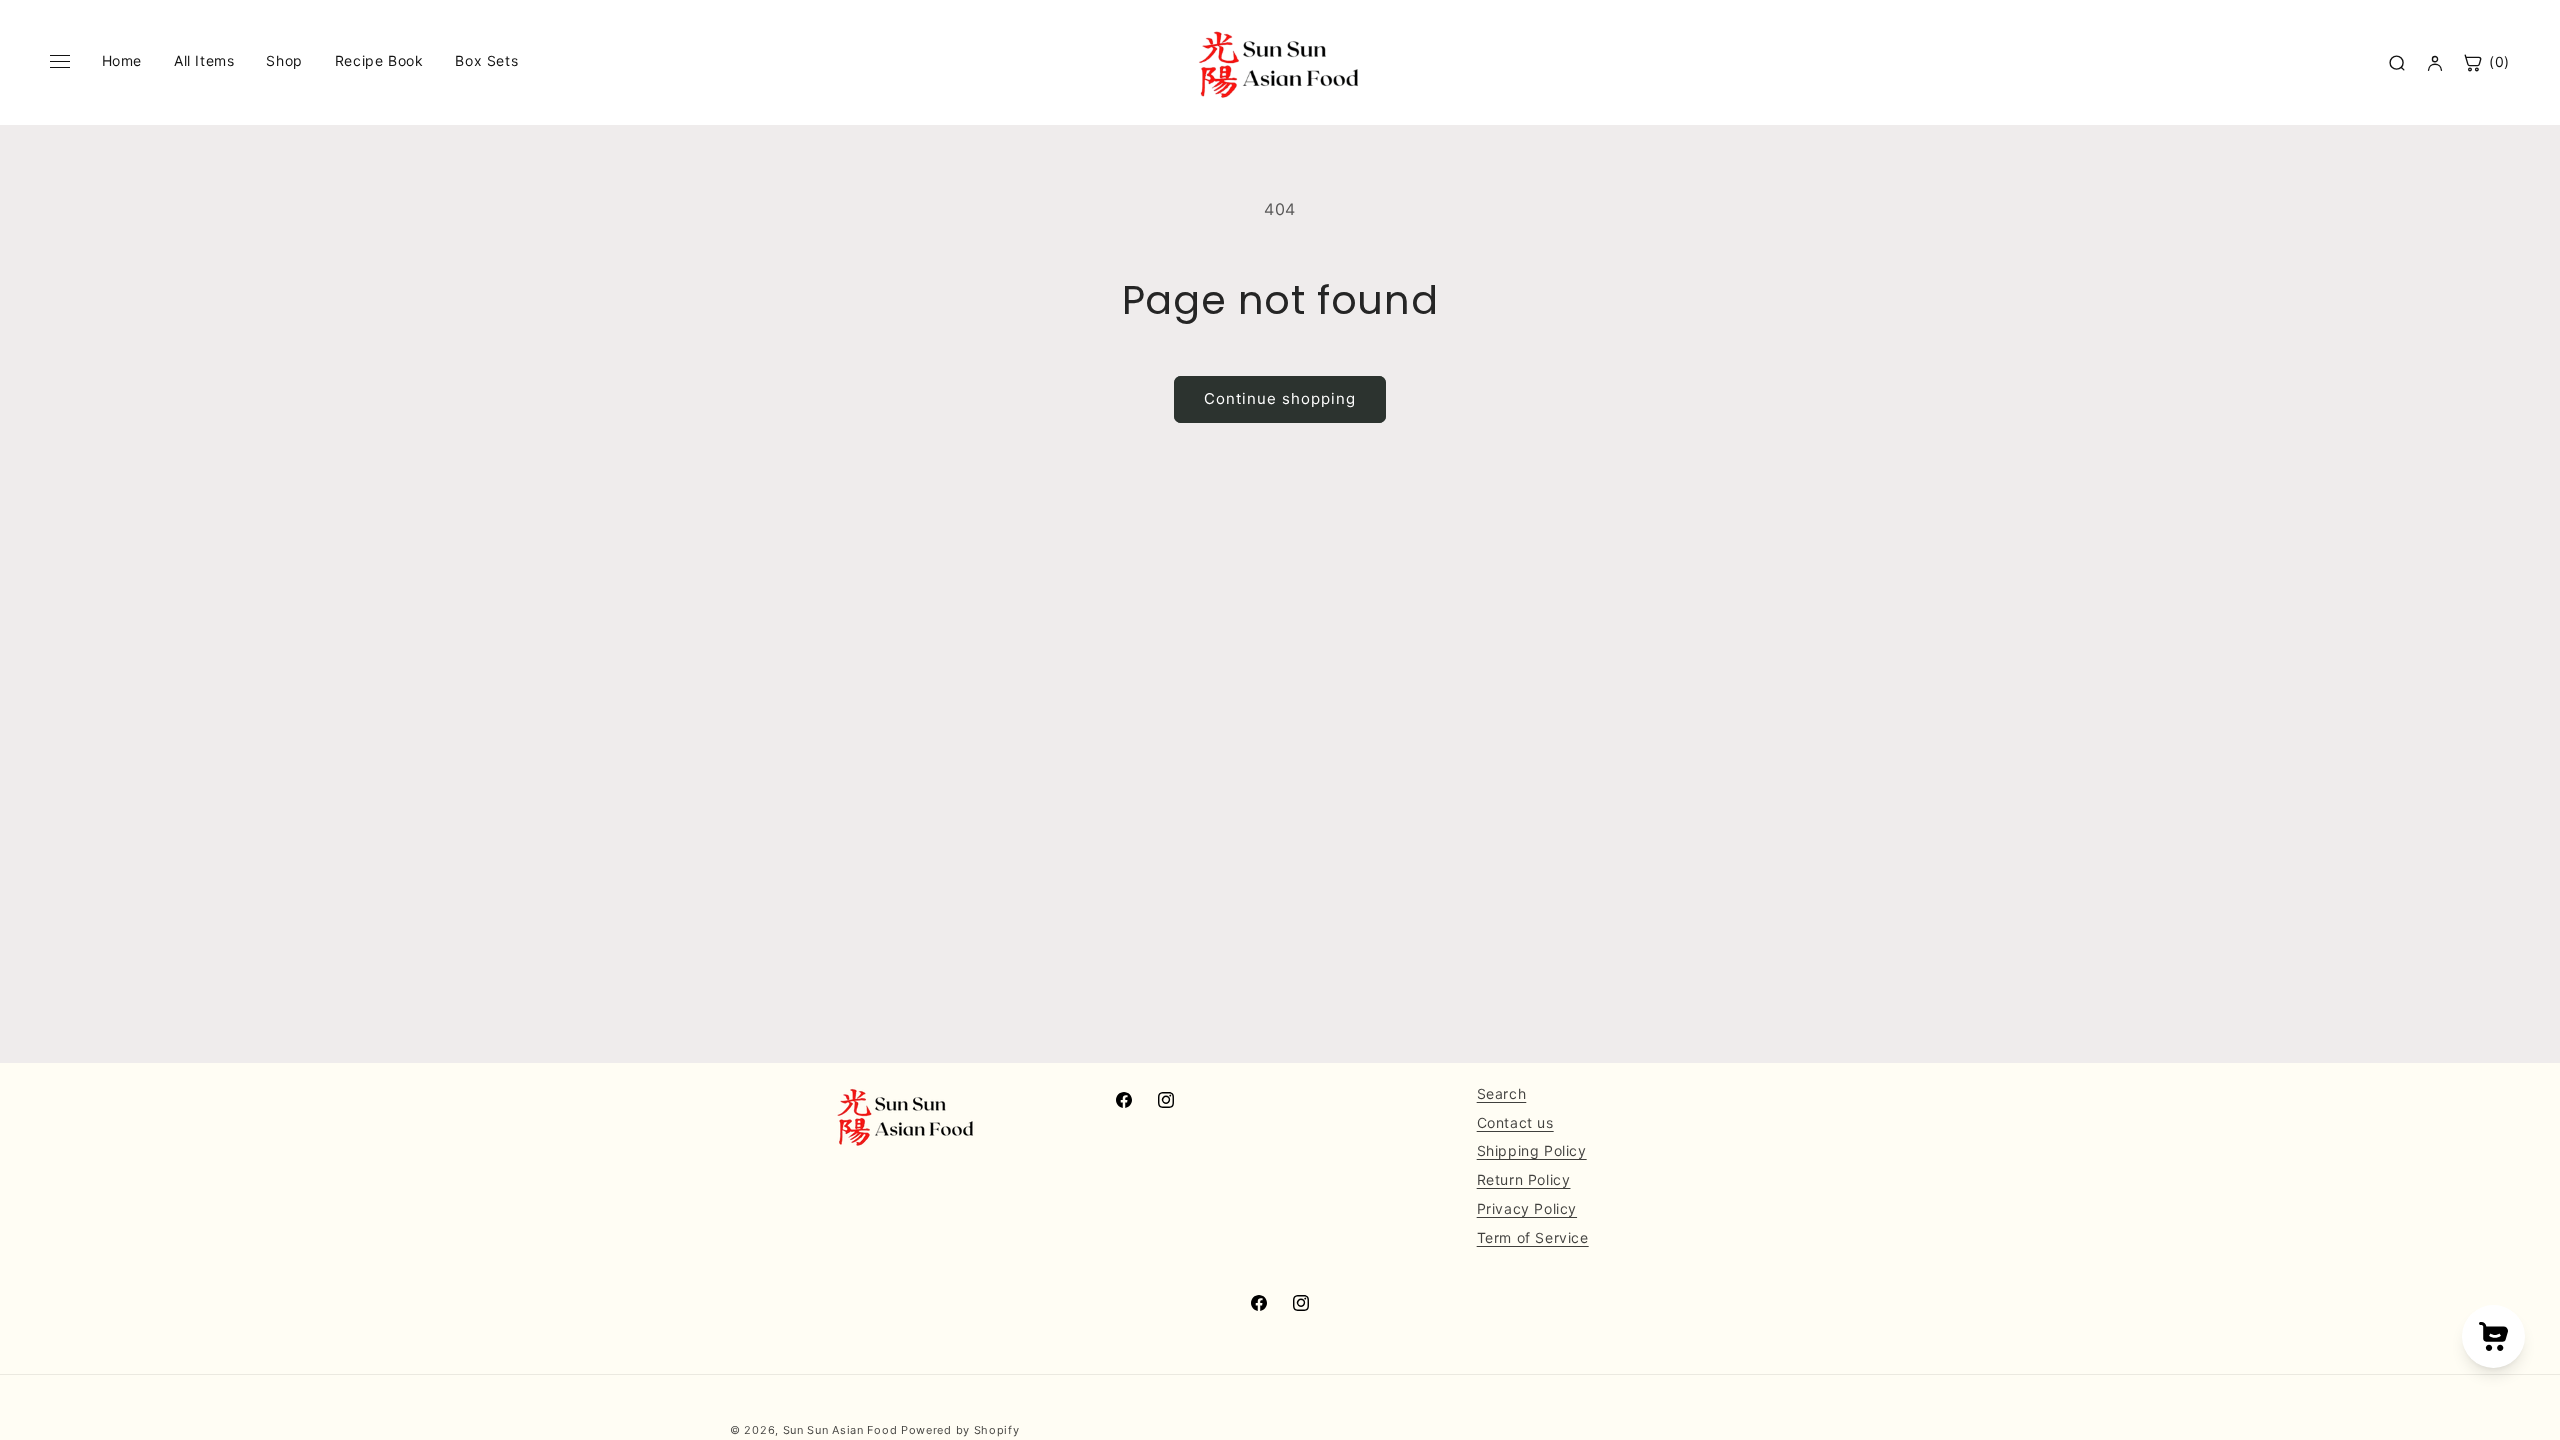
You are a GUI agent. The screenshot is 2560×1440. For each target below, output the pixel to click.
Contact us (1515, 1122)
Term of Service (1533, 1237)
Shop (284, 60)
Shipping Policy (1532, 1150)
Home (122, 60)
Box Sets (486, 60)
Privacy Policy (1527, 1208)
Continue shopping (1280, 398)
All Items (204, 60)
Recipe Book (379, 60)
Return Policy (1524, 1179)
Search (1502, 1093)
